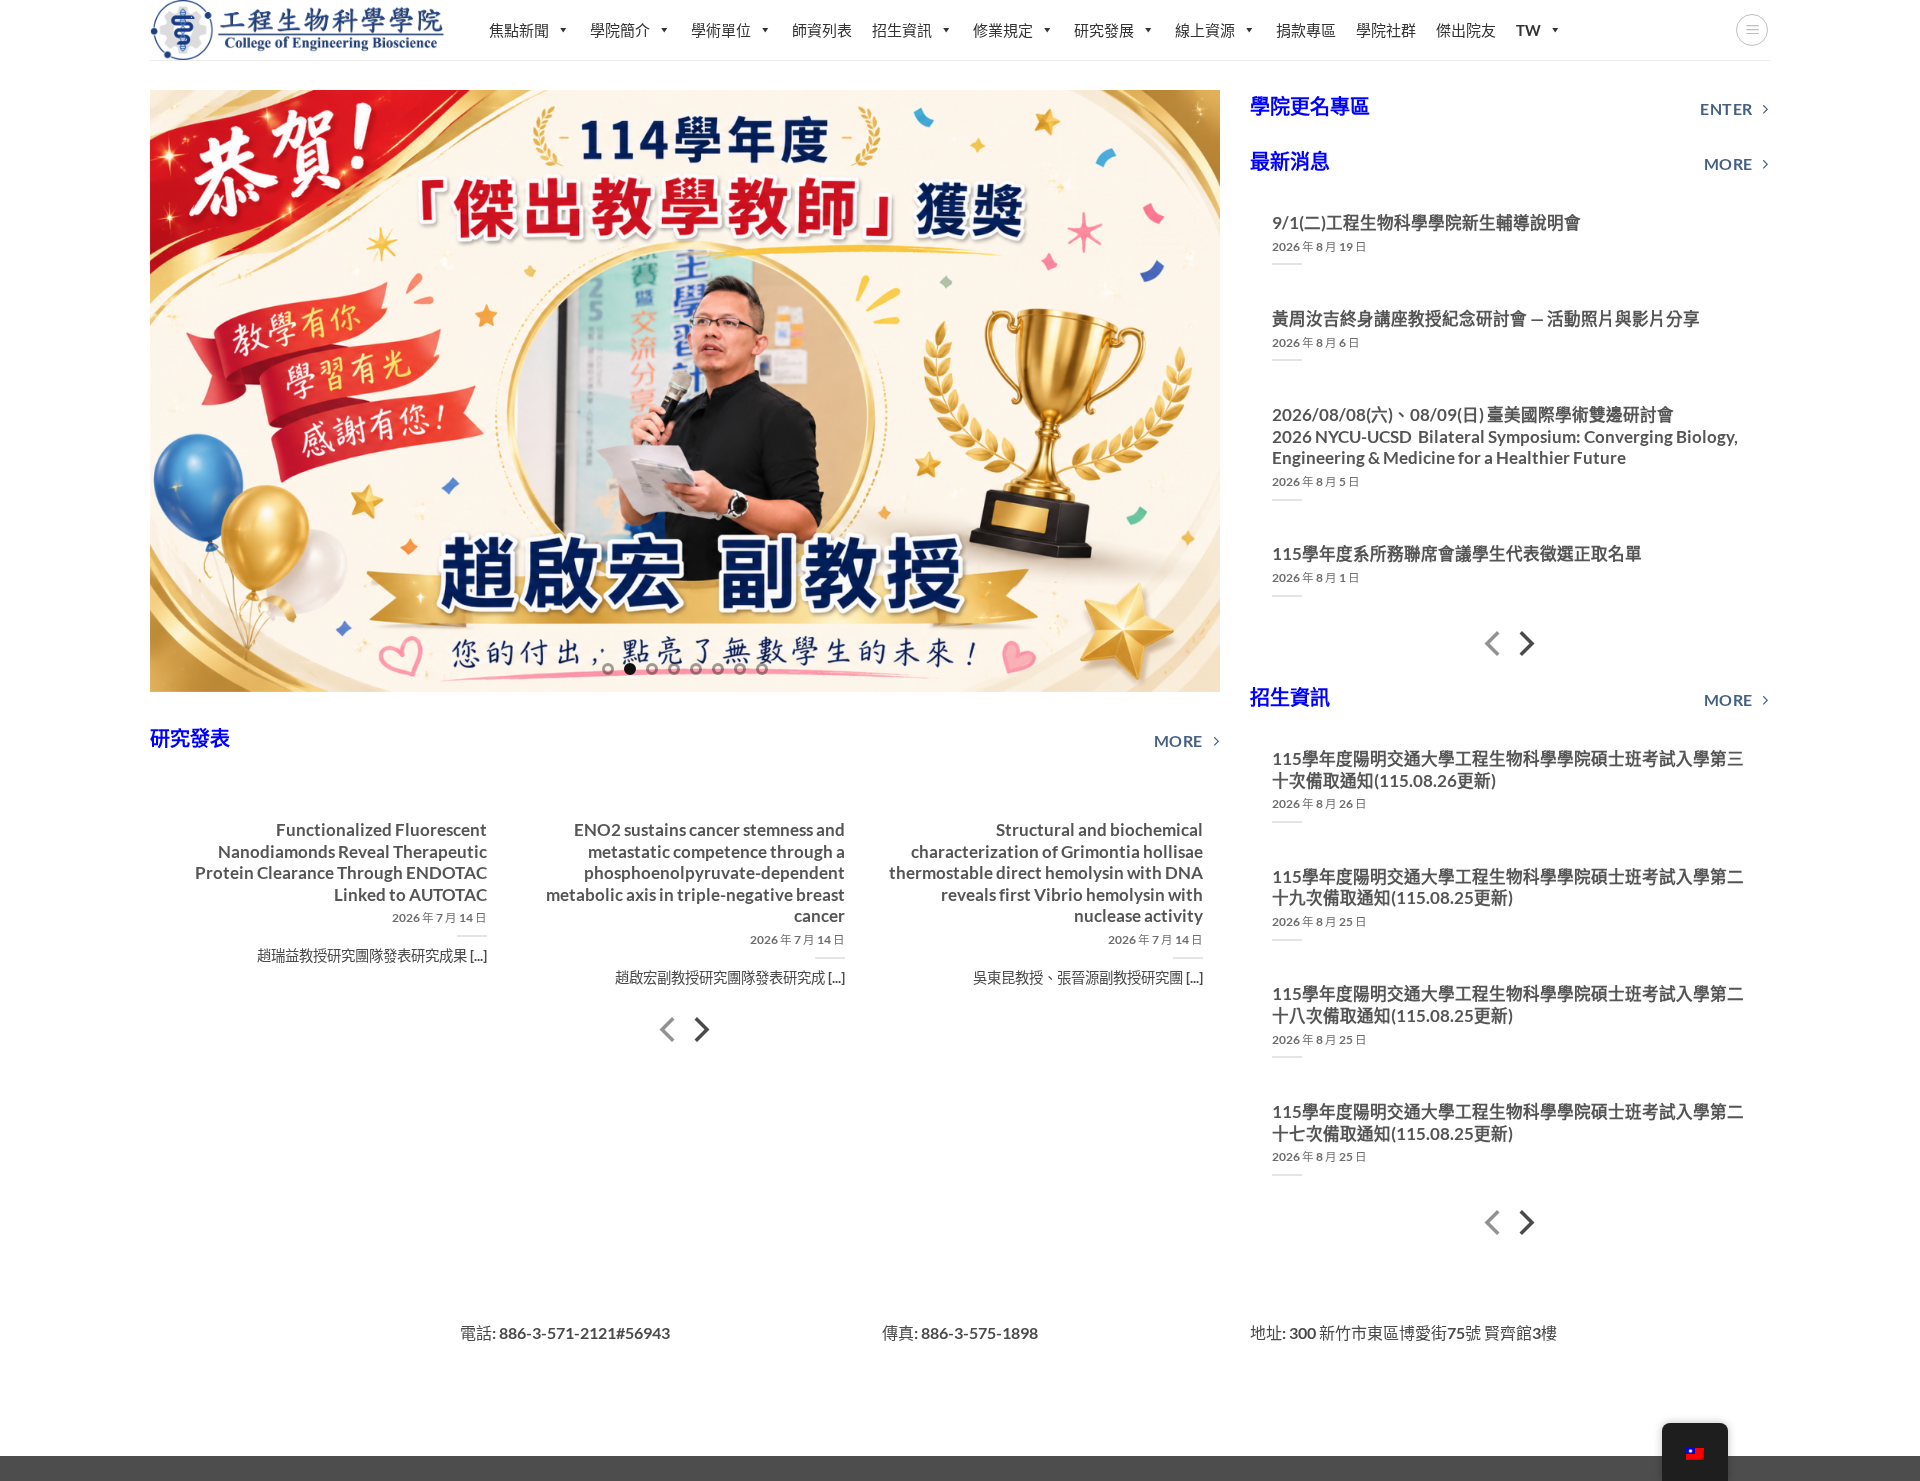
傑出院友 (1466, 30)
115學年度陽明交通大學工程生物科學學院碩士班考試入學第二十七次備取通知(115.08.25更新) (1508, 1123)
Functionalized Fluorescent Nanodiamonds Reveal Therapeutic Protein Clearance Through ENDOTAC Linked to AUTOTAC (340, 862)
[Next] (1173, 391)
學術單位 (721, 30)
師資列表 (822, 30)
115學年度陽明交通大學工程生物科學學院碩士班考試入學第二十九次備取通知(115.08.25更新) (1508, 888)
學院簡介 (620, 30)
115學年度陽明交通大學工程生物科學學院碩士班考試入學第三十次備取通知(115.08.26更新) (1508, 770)
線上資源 (1205, 30)
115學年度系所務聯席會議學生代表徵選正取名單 (1457, 554)
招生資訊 (902, 30)
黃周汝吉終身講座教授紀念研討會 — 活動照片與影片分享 (1486, 319)
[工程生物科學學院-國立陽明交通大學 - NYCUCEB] (299, 29)
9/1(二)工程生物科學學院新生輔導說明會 (1426, 223)
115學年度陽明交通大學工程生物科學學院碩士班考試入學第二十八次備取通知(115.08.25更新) (1508, 1005)
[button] (1752, 30)
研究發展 (1104, 30)
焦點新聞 (519, 30)
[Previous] (197, 391)
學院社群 (1386, 30)
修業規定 (1003, 30)
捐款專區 (1306, 30)
